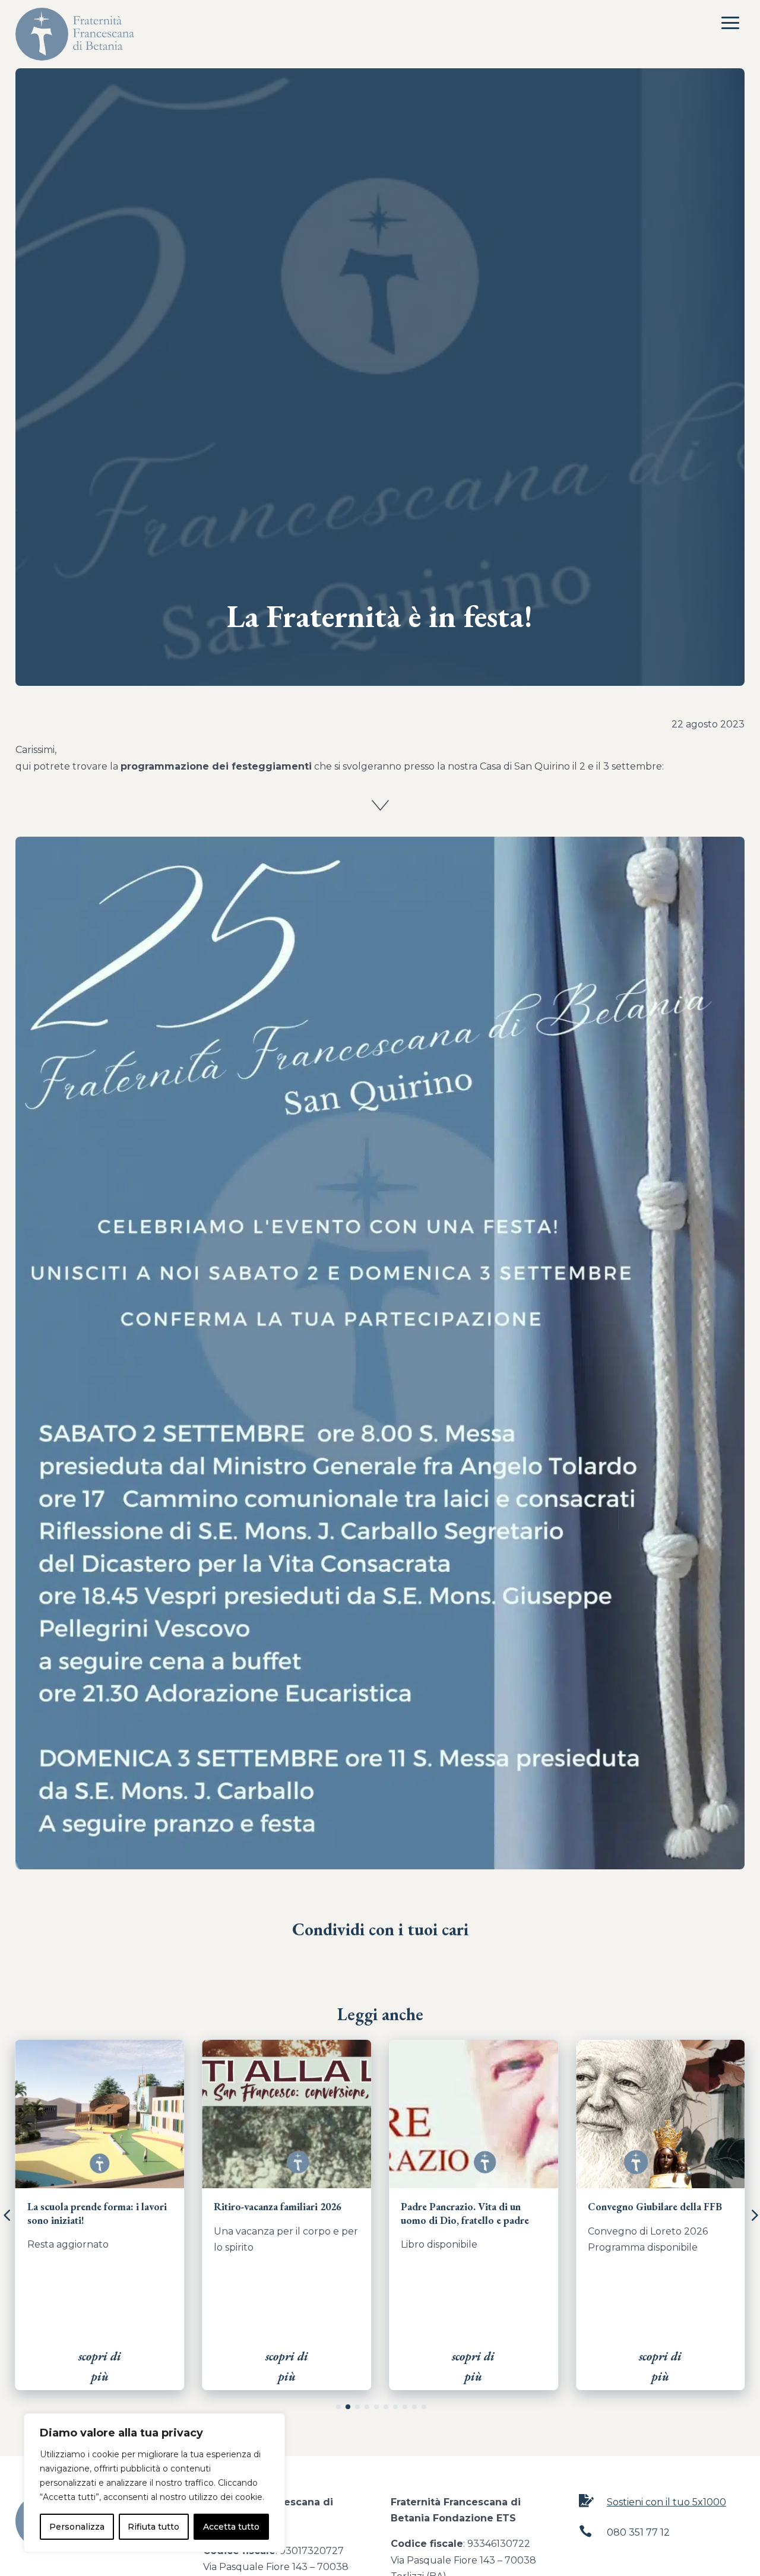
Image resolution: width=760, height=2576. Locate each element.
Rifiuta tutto (153, 2527)
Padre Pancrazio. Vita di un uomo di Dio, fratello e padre (278, 2213)
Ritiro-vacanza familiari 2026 (91, 2207)
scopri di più (100, 2366)
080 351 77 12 (638, 2532)
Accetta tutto (231, 2527)
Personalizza (77, 2527)
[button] (338, 2407)
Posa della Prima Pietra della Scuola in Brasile (651, 2213)
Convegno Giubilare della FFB (468, 2207)
